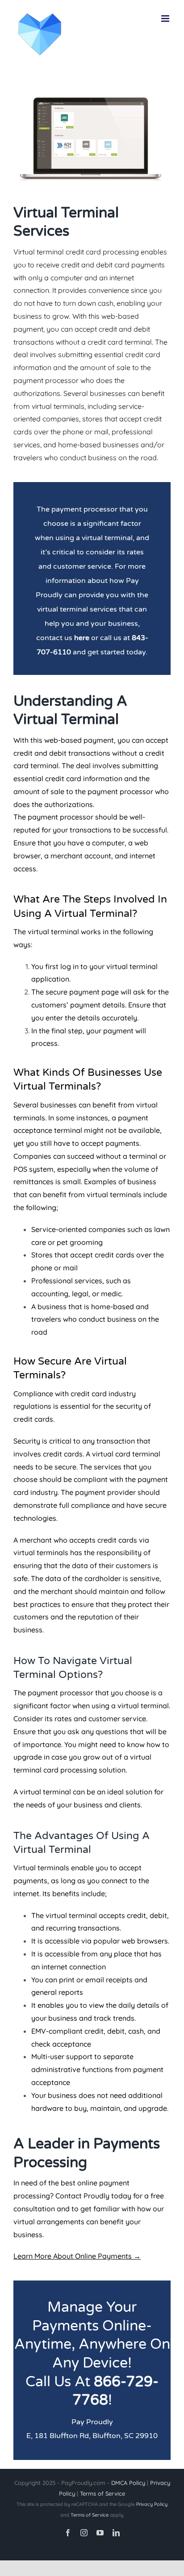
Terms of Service (102, 2493)
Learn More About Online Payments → (77, 2256)
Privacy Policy (152, 2504)
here (82, 638)
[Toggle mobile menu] (166, 19)
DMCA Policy (128, 2483)
